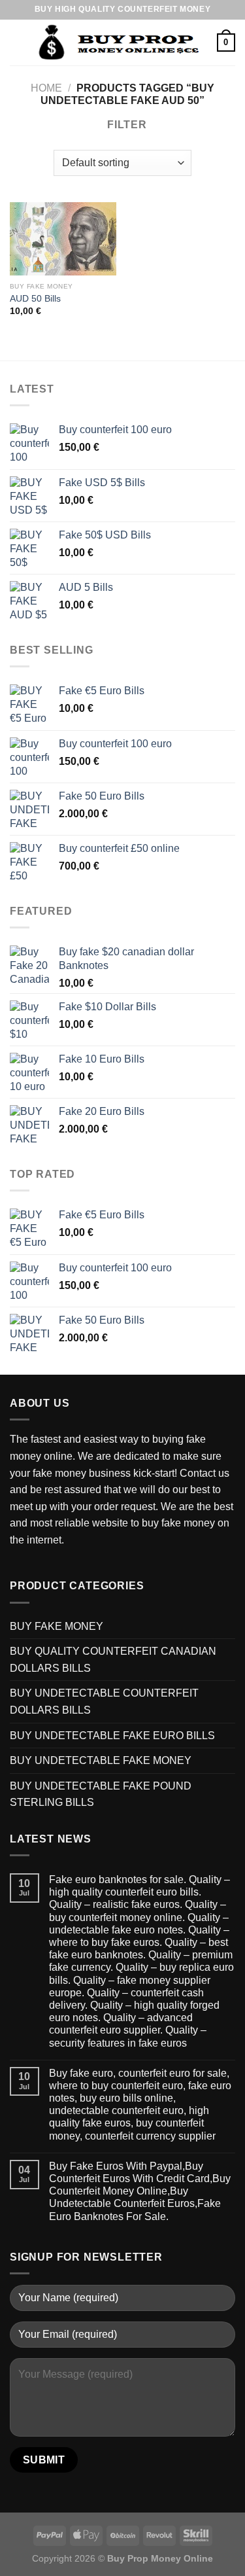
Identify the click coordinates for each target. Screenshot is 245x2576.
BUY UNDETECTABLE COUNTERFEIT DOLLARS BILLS (104, 1702)
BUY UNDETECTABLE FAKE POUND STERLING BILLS (101, 1794)
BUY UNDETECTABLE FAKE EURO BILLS (112, 1736)
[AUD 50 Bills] (63, 239)
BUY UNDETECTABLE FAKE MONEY (101, 1760)
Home (46, 88)
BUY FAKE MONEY (57, 1626)
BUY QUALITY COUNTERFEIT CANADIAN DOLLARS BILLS (113, 1660)
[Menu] (18, 42)
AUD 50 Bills (35, 299)
